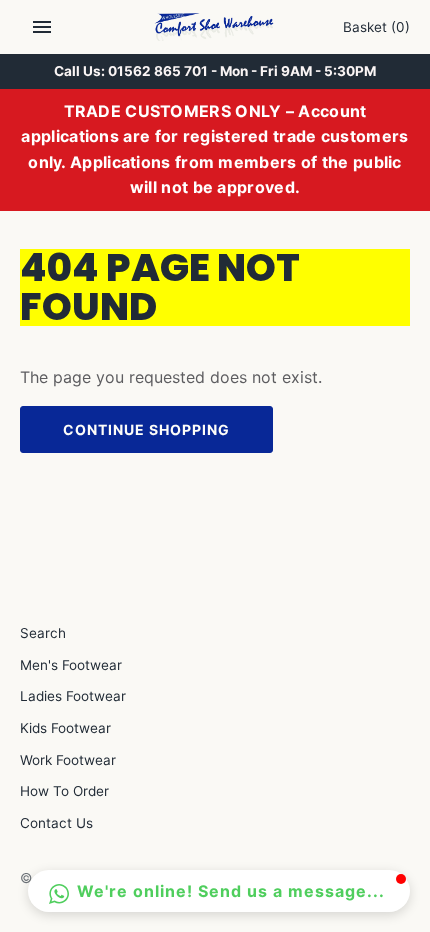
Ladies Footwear (73, 696)
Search (43, 633)
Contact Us (56, 823)
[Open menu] (42, 27)
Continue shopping (146, 429)
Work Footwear (68, 760)
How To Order (64, 791)
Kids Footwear (65, 728)
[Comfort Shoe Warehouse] (215, 27)
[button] (219, 891)
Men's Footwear (71, 665)
